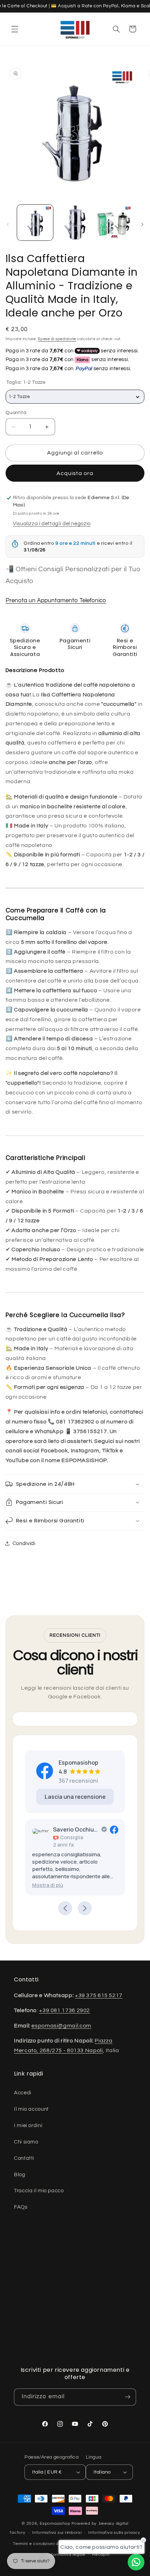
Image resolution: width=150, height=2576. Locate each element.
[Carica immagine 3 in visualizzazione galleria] (114, 223)
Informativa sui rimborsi (57, 2533)
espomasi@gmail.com (61, 2026)
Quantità (16, 413)
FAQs (21, 2207)
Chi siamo (26, 2142)
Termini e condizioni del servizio (46, 2544)
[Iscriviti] (128, 2397)
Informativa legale (66, 2555)
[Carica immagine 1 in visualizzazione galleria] (35, 223)
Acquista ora (75, 473)
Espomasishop (55, 2524)
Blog (20, 2175)
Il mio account (31, 2109)
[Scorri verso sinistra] (8, 224)
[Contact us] (136, 2562)
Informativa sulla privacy (114, 2533)
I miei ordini (28, 2126)
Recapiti (101, 2555)
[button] (15, 29)
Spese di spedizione (57, 339)
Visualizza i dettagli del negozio (52, 524)
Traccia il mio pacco (39, 2191)
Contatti (24, 2158)
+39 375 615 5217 (99, 1995)
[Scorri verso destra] (142, 224)
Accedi (23, 2093)
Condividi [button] (24, 1543)
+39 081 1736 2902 (65, 2010)
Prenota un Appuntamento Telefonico (56, 601)
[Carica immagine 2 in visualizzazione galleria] (75, 223)
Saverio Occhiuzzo (76, 1829)
